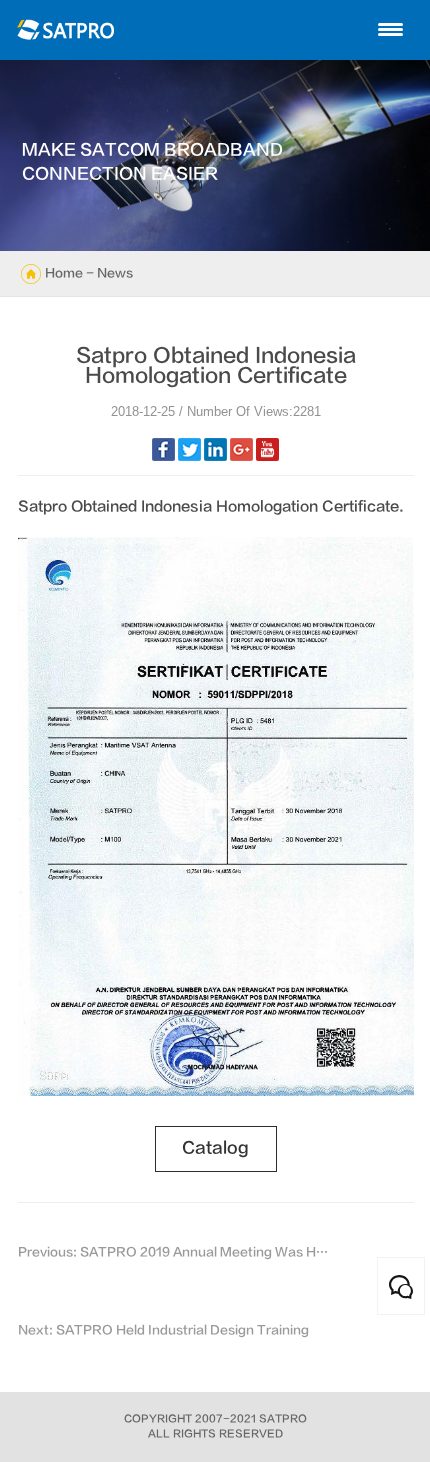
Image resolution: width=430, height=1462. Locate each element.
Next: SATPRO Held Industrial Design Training (163, 1330)
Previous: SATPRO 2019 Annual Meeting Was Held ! (176, 1252)
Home (64, 273)
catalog (215, 1148)
